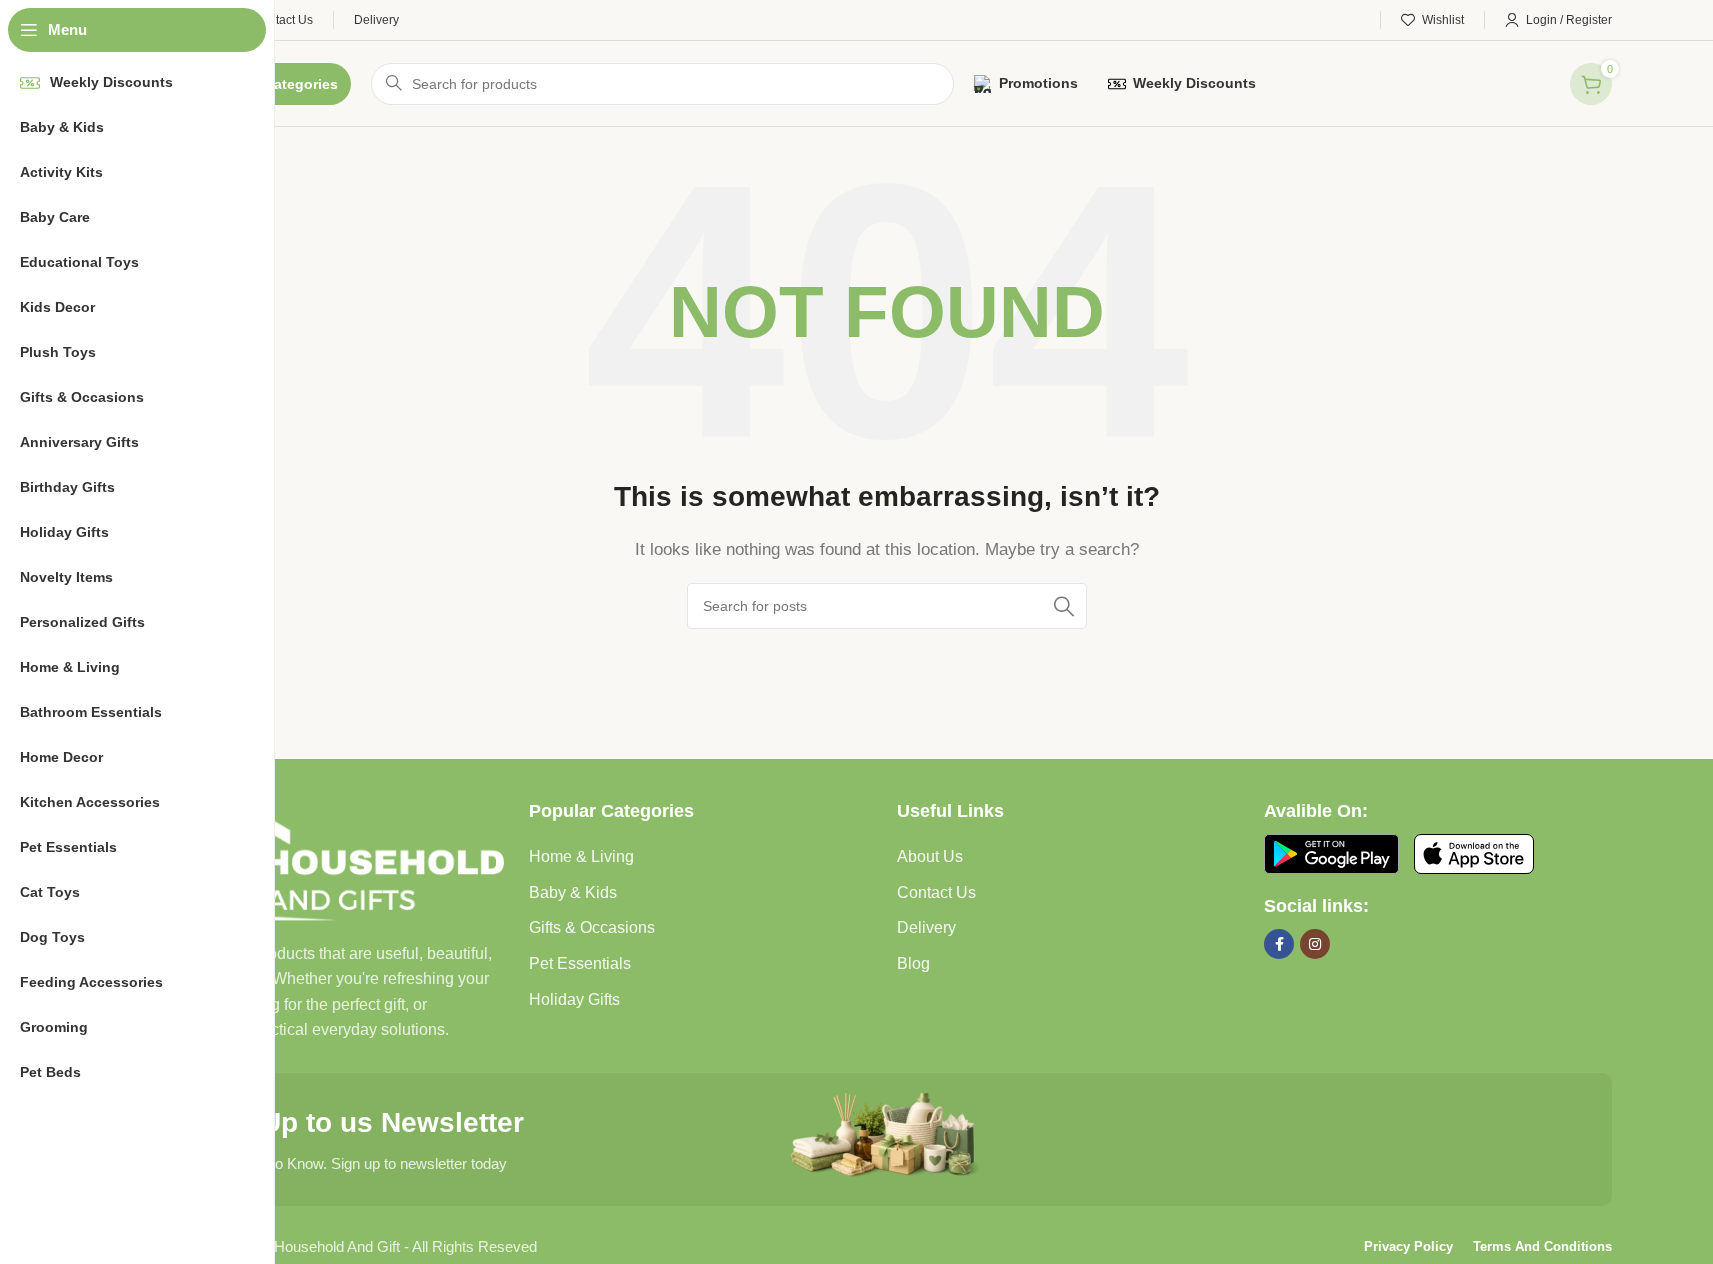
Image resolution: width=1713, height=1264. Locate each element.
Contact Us (936, 892)
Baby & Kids (573, 892)
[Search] (1064, 606)
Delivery (926, 927)
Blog (913, 963)
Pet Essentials (580, 963)
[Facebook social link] (1279, 944)
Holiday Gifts (574, 999)
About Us (930, 856)
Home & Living (581, 856)
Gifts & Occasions (592, 927)
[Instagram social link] (1315, 944)
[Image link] (336, 858)
